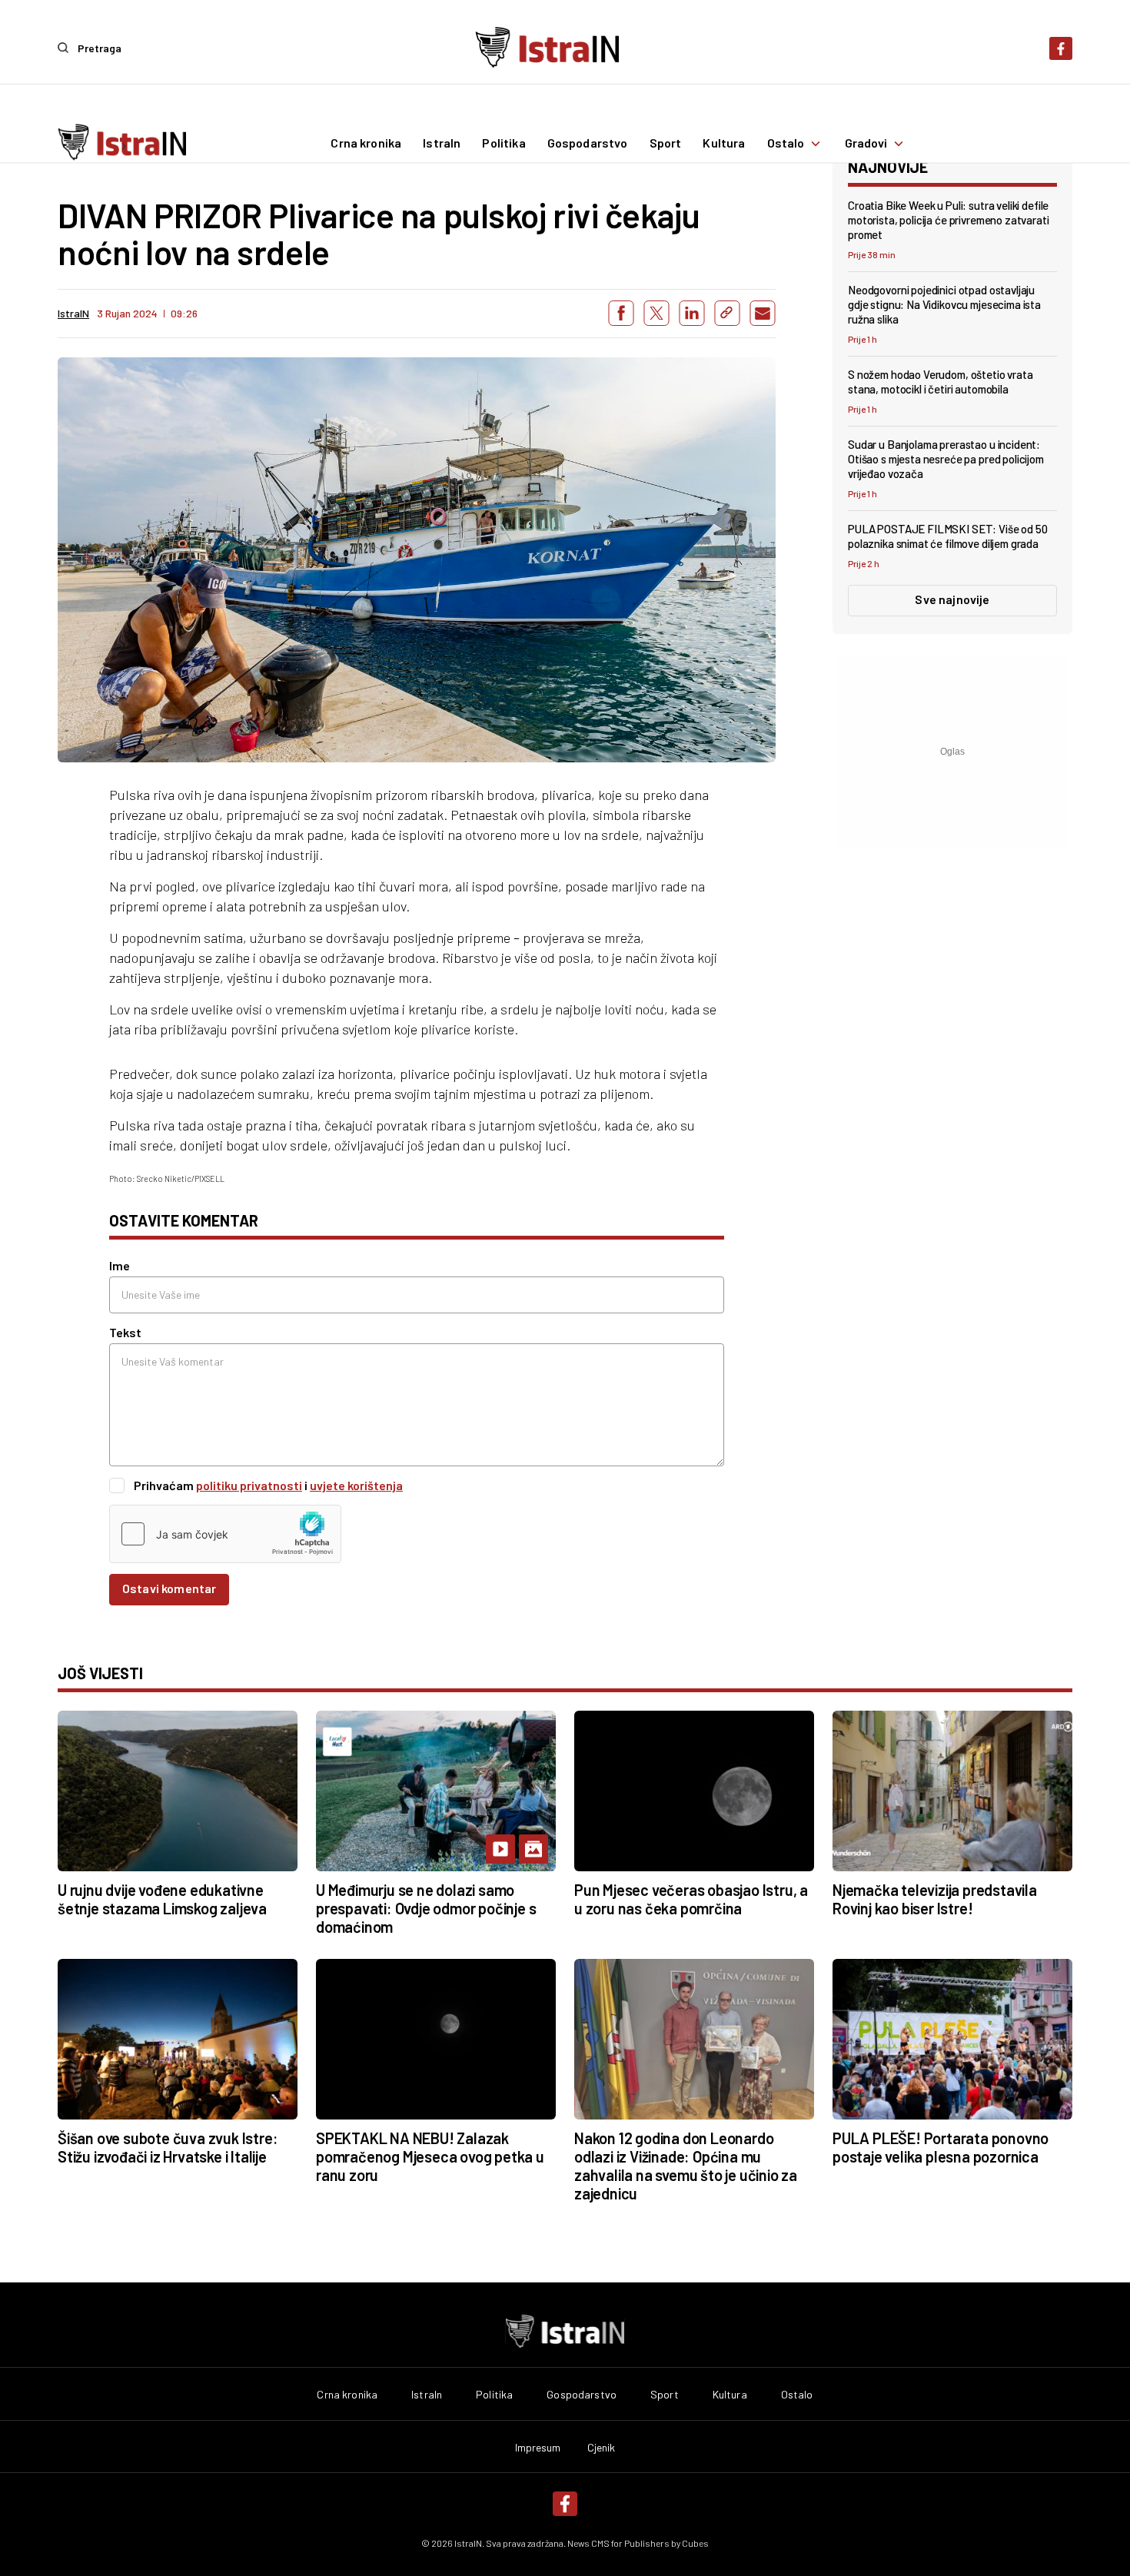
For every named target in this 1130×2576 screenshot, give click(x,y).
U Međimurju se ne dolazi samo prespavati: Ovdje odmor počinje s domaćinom (426, 1908)
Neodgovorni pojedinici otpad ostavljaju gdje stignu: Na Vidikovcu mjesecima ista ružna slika (944, 304)
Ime (120, 1265)
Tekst (125, 1332)
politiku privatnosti (249, 1485)
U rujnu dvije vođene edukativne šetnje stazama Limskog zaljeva (162, 1899)
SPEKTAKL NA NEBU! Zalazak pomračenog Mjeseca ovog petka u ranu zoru (430, 2156)
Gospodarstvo (588, 144)
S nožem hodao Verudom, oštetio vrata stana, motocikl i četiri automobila (941, 382)
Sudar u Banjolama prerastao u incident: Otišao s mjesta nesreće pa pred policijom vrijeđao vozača (946, 459)
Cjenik (602, 2448)
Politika (504, 144)
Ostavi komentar (169, 1588)
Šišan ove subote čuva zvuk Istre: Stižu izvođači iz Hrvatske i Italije (168, 2147)
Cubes (695, 2543)
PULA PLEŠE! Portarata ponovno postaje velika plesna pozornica (941, 2147)
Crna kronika (366, 144)
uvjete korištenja (356, 1485)
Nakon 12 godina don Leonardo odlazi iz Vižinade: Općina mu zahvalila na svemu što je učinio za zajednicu (686, 2166)
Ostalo (786, 144)
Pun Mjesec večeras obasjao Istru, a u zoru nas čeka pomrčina (691, 1899)
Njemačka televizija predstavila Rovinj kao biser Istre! (935, 1899)
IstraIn (442, 144)
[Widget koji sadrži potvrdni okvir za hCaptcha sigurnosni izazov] (225, 1534)
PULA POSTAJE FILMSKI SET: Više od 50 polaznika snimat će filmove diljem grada (948, 536)
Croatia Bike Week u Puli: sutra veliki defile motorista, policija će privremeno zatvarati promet (949, 220)
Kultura (724, 144)
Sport (666, 144)
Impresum (538, 2448)
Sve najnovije (952, 599)
